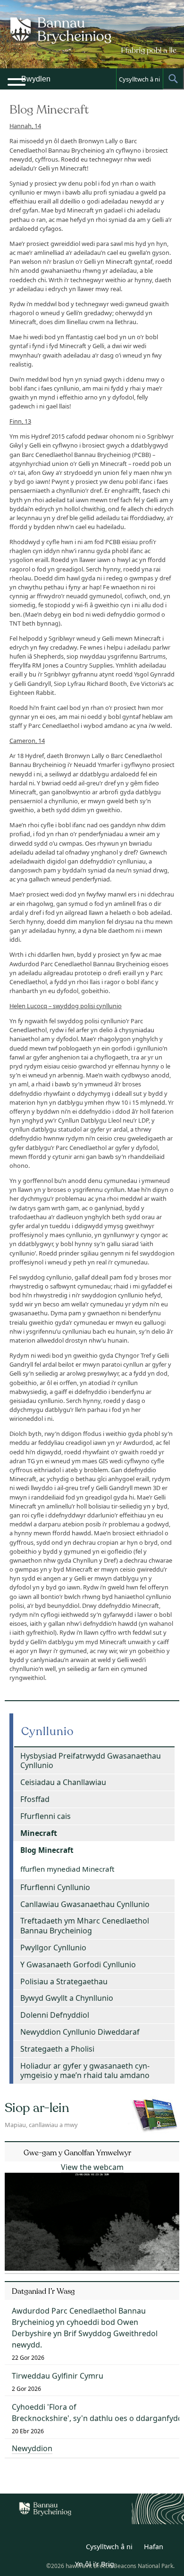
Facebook (71, 2548)
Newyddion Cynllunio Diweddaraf (80, 2032)
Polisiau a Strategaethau (64, 1981)
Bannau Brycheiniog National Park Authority (92, 42)
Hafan (154, 2547)
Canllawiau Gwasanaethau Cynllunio (85, 1904)
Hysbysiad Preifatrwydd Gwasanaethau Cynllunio (91, 1761)
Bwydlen (36, 79)
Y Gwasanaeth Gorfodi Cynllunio (78, 1965)
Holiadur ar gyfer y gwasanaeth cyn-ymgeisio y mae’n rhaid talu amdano (85, 2071)
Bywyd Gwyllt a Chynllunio (67, 1998)
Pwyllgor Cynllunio (53, 1948)
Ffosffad (35, 1799)
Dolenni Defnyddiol (55, 2015)
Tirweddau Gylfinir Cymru (58, 2376)
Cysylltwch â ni (139, 79)
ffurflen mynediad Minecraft (67, 1869)
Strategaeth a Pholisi (57, 2049)
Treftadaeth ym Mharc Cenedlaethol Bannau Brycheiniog (85, 1926)
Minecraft (39, 1833)
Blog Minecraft (47, 1850)
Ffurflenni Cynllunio (55, 1887)
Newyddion (32, 2448)
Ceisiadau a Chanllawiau (63, 1782)
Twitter (50, 2548)
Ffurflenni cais (46, 1816)
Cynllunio (48, 1732)
